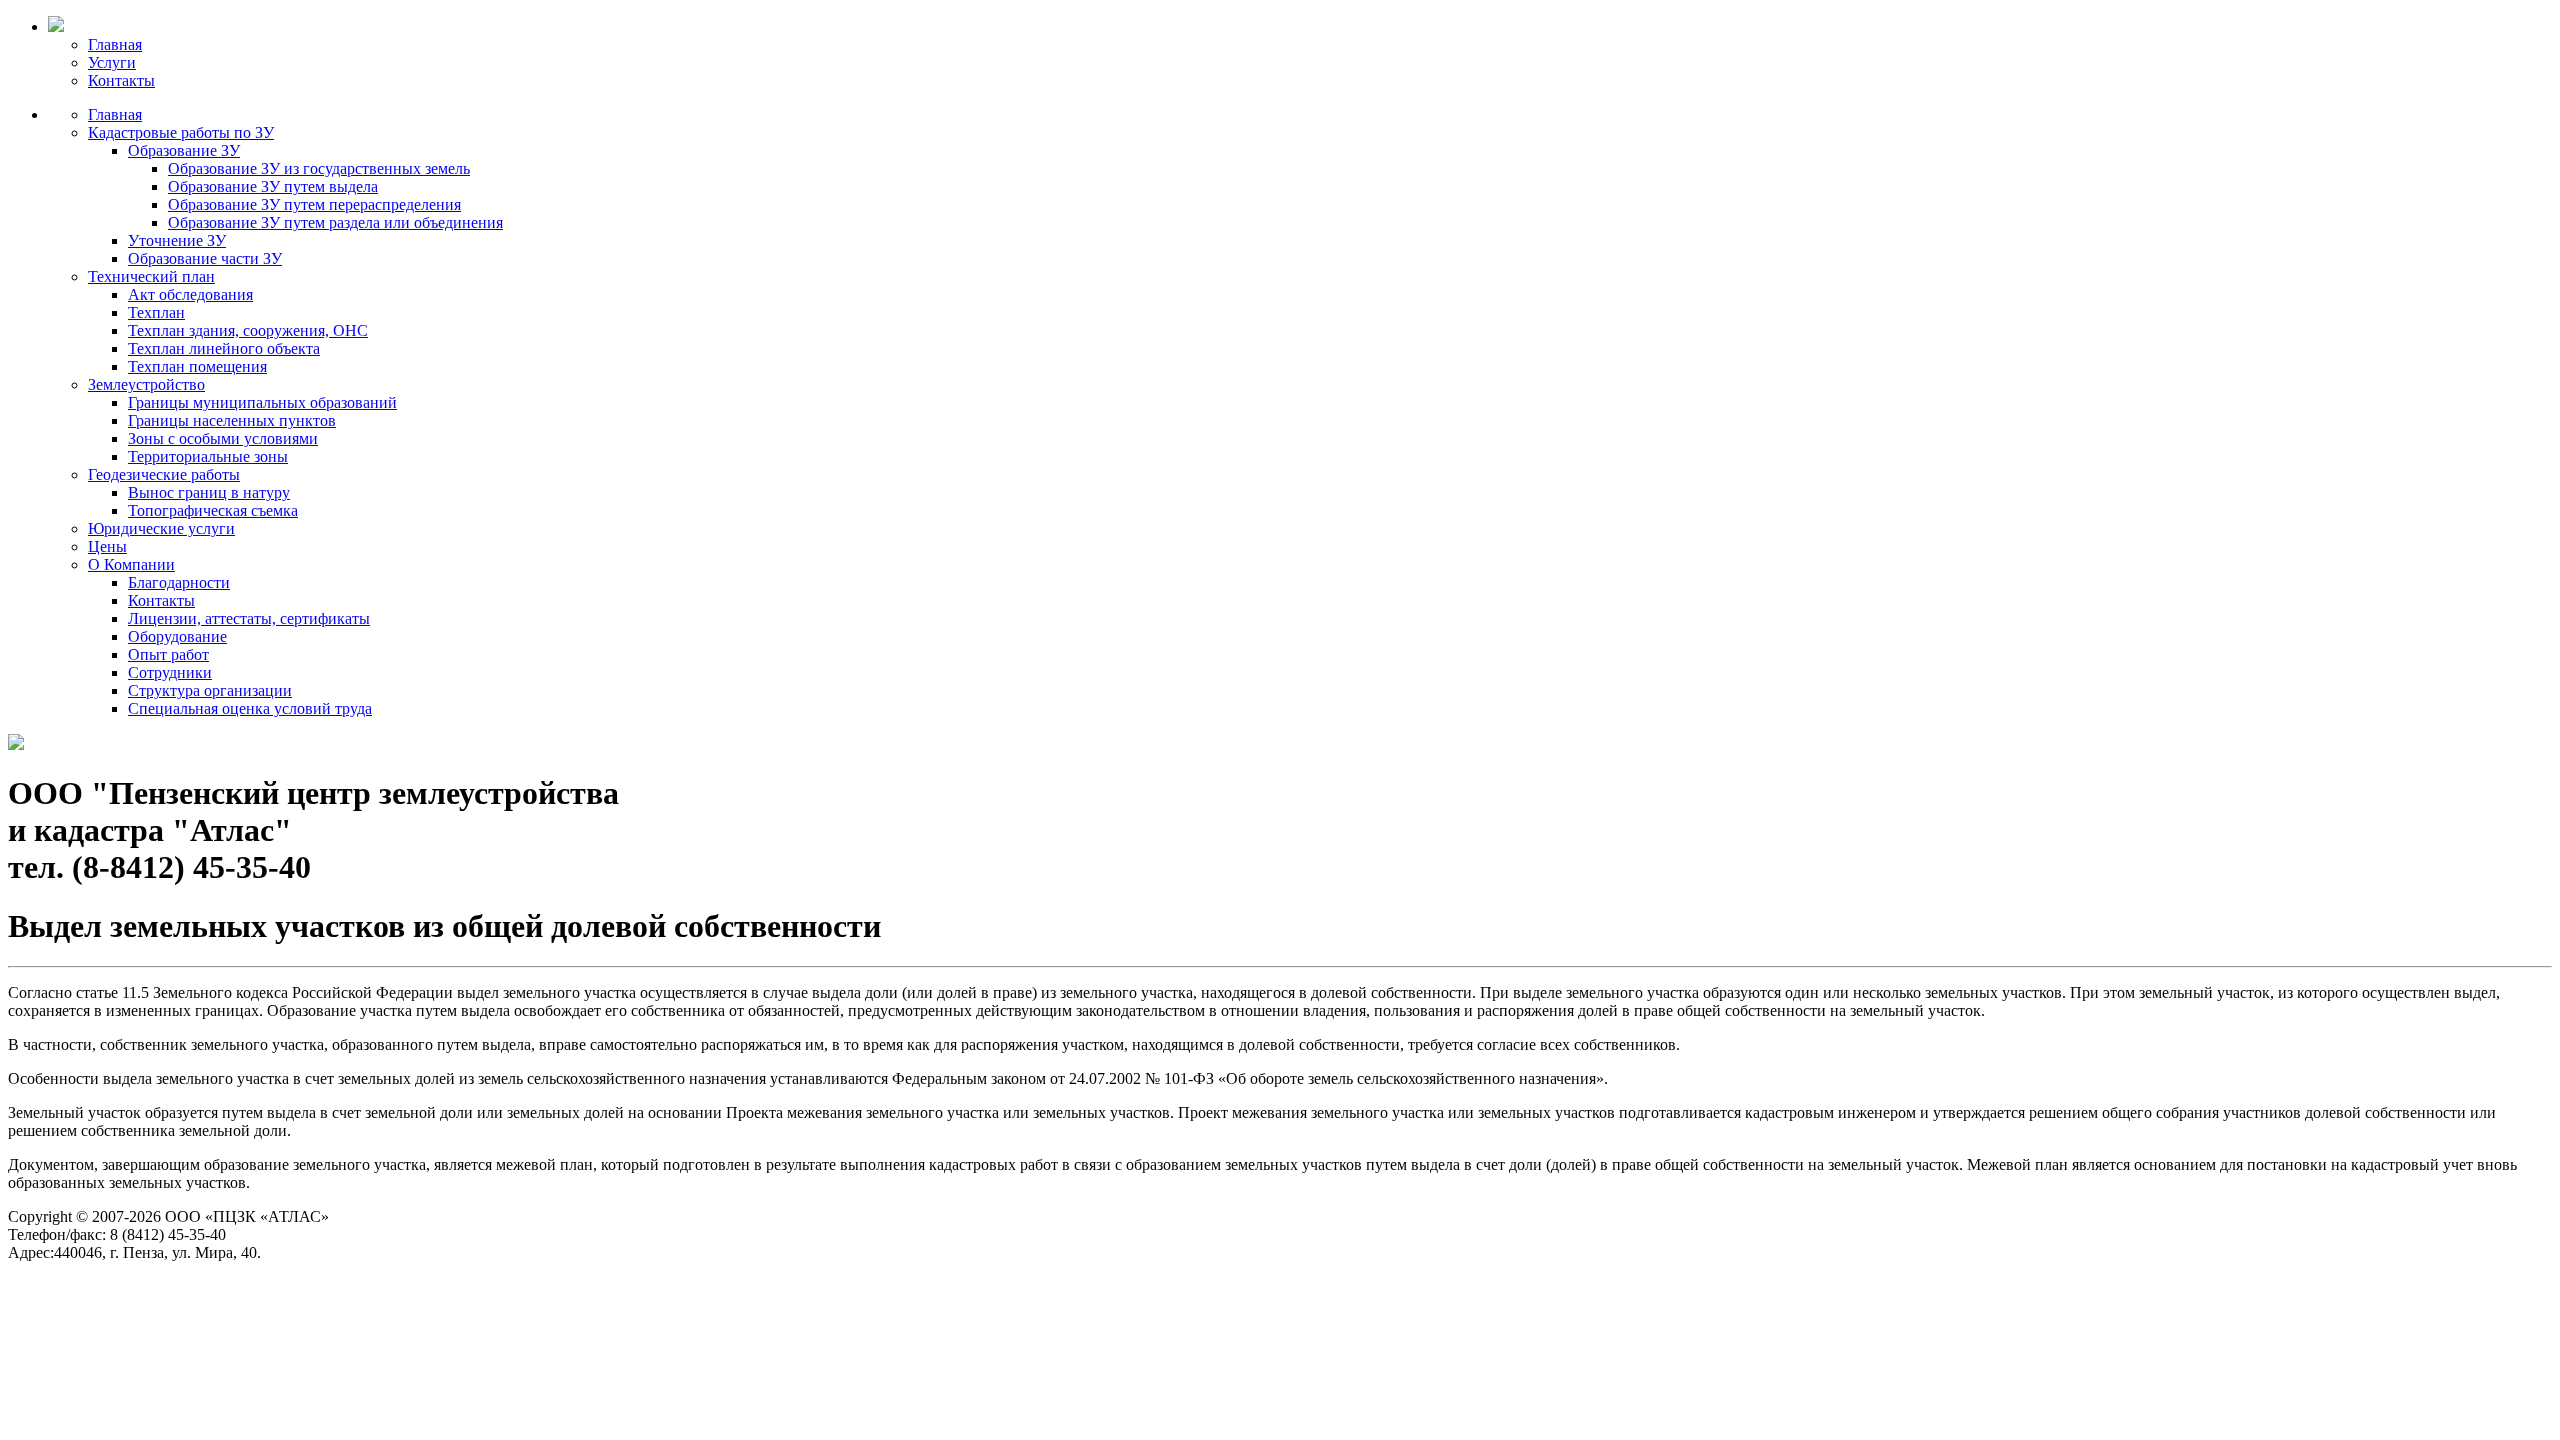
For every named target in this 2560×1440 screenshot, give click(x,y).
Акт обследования (190, 294)
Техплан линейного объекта (224, 348)
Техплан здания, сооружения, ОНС (248, 330)
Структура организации (210, 690)
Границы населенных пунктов (232, 420)
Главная (115, 44)
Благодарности (179, 582)
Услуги (112, 62)
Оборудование (177, 636)
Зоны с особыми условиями (223, 438)
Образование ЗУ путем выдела (273, 186)
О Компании (131, 564)
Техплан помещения (197, 366)
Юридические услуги (161, 528)
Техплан (156, 312)
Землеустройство (146, 384)
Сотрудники (170, 672)
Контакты (121, 80)
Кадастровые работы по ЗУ (181, 132)
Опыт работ (168, 654)
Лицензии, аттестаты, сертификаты (249, 618)
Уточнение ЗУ (177, 240)
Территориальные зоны (208, 456)
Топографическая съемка (213, 510)
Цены (107, 546)
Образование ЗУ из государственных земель (319, 168)
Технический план (151, 276)
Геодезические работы (164, 474)
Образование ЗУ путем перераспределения (314, 204)
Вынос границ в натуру (209, 492)
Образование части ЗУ (205, 258)
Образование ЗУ (184, 150)
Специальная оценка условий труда (250, 708)
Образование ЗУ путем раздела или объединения (335, 222)
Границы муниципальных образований (262, 402)
